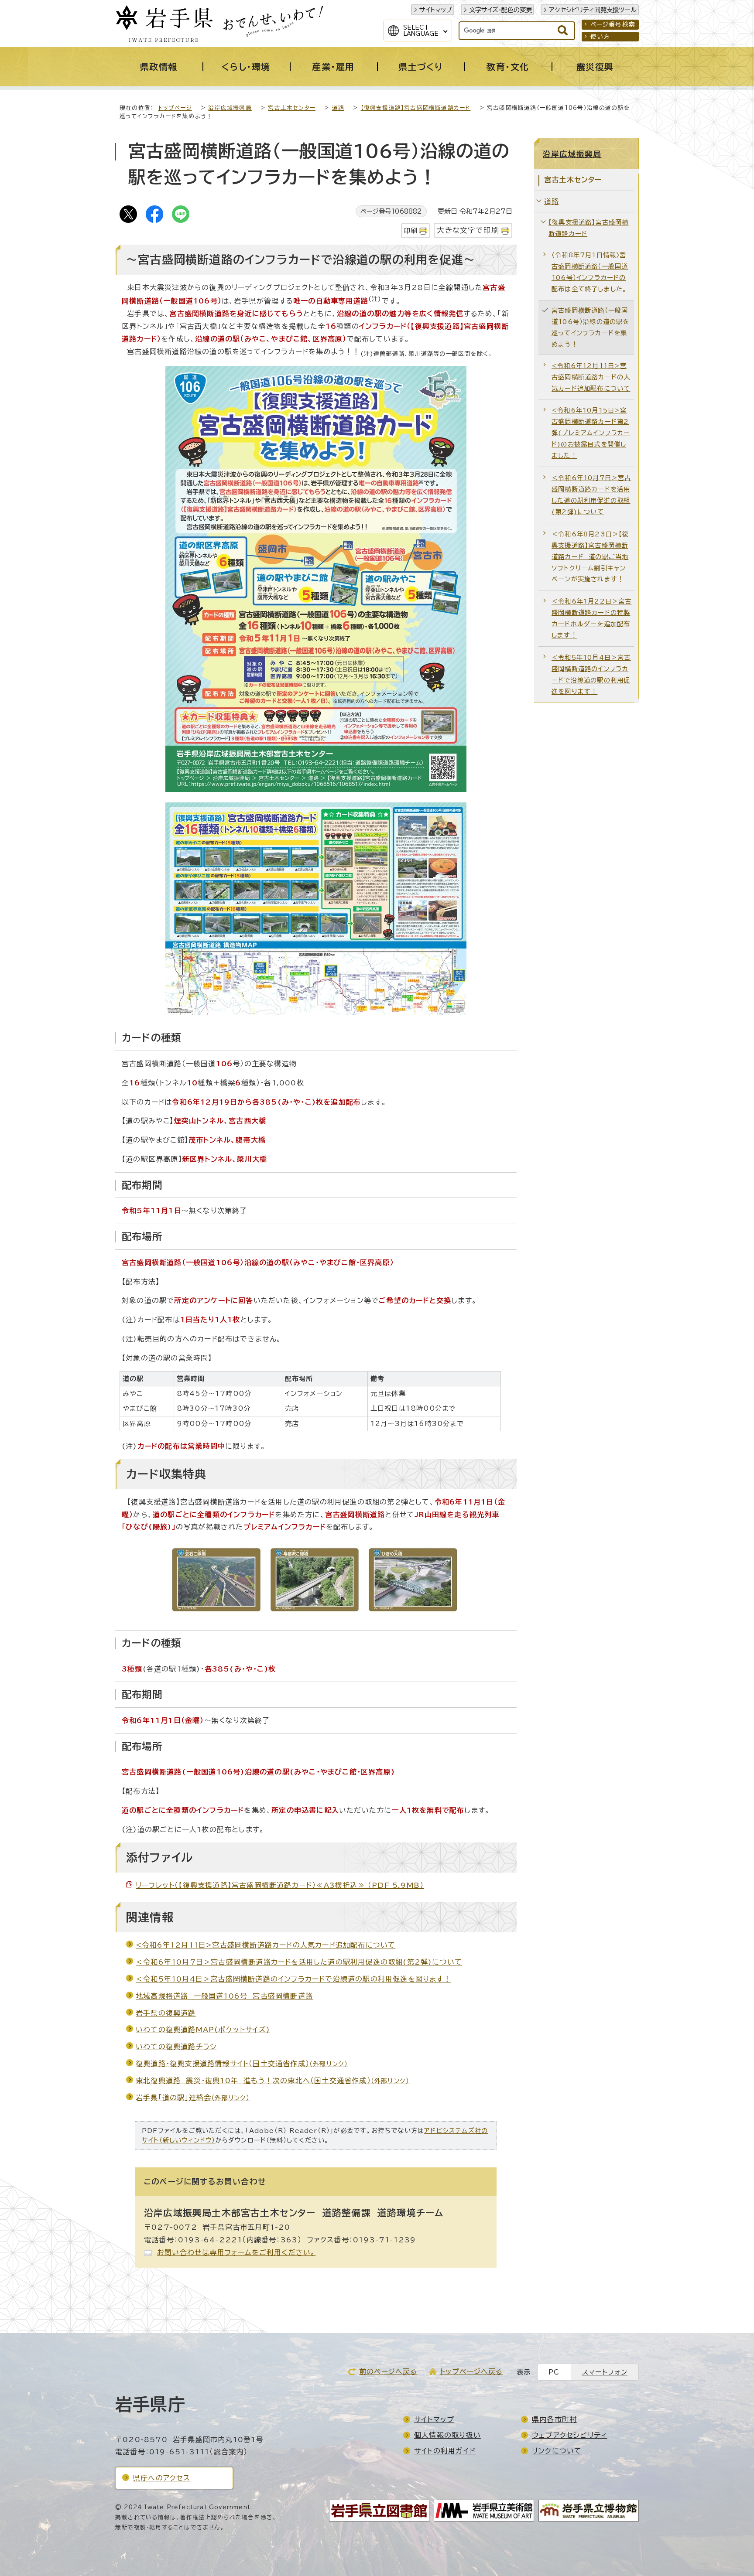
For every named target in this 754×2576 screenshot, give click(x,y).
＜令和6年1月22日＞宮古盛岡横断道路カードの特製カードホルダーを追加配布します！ (592, 618)
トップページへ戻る (471, 2371)
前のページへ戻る (388, 2371)
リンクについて (557, 2451)
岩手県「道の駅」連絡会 (193, 2098)
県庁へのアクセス (162, 2478)
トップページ (175, 108)
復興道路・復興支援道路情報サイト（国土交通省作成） (242, 2064)
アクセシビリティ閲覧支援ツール (593, 10)
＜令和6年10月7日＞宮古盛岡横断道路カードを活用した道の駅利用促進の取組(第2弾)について (299, 1962)
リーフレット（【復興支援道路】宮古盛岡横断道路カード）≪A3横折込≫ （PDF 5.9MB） (280, 1885)
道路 (338, 108)
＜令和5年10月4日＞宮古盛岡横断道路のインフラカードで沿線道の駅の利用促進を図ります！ (293, 1979)
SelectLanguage (421, 31)
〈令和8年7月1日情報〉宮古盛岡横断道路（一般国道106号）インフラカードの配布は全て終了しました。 (590, 272)
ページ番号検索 (613, 24)
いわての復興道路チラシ (176, 2047)
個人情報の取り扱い (447, 2435)
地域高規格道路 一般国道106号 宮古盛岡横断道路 (224, 1996)
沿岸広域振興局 (230, 108)
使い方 (600, 37)
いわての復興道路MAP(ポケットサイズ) (203, 2030)
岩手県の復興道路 (166, 2013)
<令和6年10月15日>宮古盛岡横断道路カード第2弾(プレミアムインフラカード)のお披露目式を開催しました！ (591, 433)
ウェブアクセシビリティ (569, 2435)
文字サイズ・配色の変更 (500, 10)
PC (554, 2372)
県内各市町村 (554, 2419)
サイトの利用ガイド (445, 2451)
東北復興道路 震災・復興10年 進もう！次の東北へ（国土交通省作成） (272, 2081)
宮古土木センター (292, 108)
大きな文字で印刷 (468, 230)
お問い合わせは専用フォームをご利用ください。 (236, 2252)
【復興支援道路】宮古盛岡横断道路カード (416, 108)
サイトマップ (436, 10)
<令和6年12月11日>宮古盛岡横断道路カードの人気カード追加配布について (266, 1945)
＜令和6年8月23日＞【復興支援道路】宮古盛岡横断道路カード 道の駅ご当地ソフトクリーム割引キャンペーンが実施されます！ (590, 557)
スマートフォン (605, 2372)
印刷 (411, 230)
